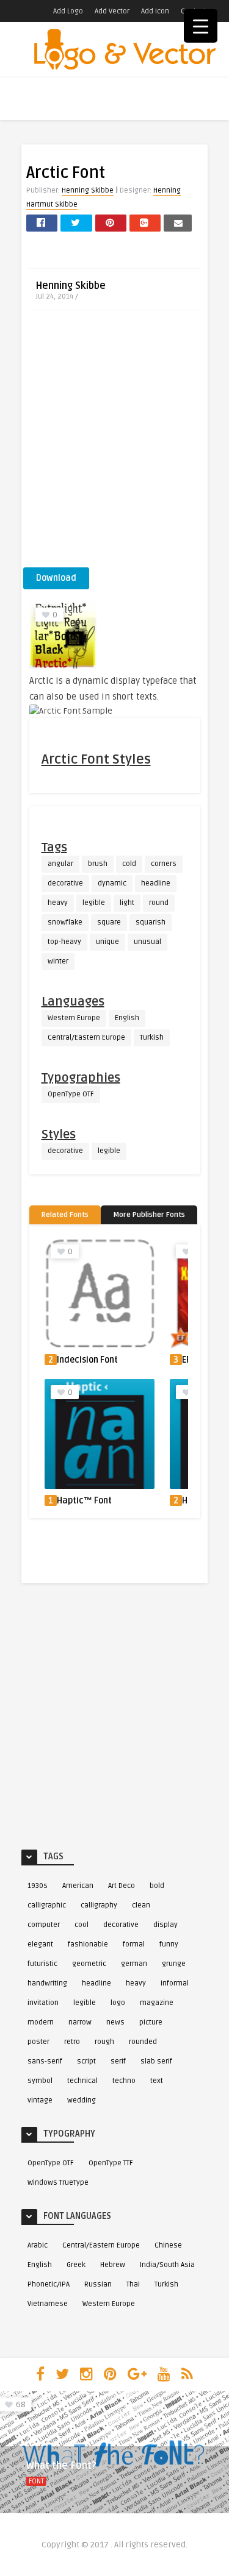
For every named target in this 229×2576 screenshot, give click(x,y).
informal (175, 1983)
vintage (40, 2100)
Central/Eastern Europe (86, 1038)
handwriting (47, 1983)
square (109, 922)
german (134, 1964)
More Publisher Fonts (149, 1215)
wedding (82, 2100)
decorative (65, 883)
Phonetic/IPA (49, 2284)
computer (44, 1925)
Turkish (152, 1038)
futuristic (42, 1964)
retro (72, 2042)
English (127, 1018)
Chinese (168, 2245)
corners (164, 864)
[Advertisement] (114, 443)
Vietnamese (48, 2304)
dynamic (112, 883)
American (78, 1886)
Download (56, 578)
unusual (147, 942)
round (159, 903)
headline (156, 883)
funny (169, 1944)
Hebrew (113, 2265)
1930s (38, 1886)
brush (98, 864)
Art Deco (122, 1886)
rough (104, 2042)
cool (82, 1925)
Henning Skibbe (88, 190)
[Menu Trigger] (201, 26)
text (157, 2081)
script (86, 2061)
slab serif (156, 2061)
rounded (143, 2042)
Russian (98, 2284)
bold (157, 1886)
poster (38, 2042)
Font (36, 2481)
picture (151, 2022)
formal (134, 1944)
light (127, 903)
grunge (174, 1964)
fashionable (88, 1944)
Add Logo (68, 11)
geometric (89, 1964)
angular (60, 864)
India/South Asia (167, 2265)
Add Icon (155, 11)
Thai (133, 2284)
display (165, 1925)
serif (118, 2061)
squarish (151, 922)
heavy (58, 903)
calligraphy (99, 1905)
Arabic (38, 2245)
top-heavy (64, 942)
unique (107, 942)
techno (124, 2081)
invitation (43, 2003)
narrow (80, 2022)
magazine (157, 2003)
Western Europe (74, 1018)
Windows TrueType (58, 2183)
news (115, 2022)
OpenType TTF (111, 2163)
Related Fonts (65, 1215)
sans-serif (45, 2061)
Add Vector (112, 11)
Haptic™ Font (84, 1501)
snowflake (65, 922)
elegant (40, 1944)
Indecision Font (87, 1360)
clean (141, 1905)
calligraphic (47, 1905)
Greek (76, 2265)
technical (82, 2081)
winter (58, 961)
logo (118, 2003)
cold (129, 864)
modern (41, 2022)
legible (94, 903)
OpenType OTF (71, 1094)
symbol (40, 2081)
